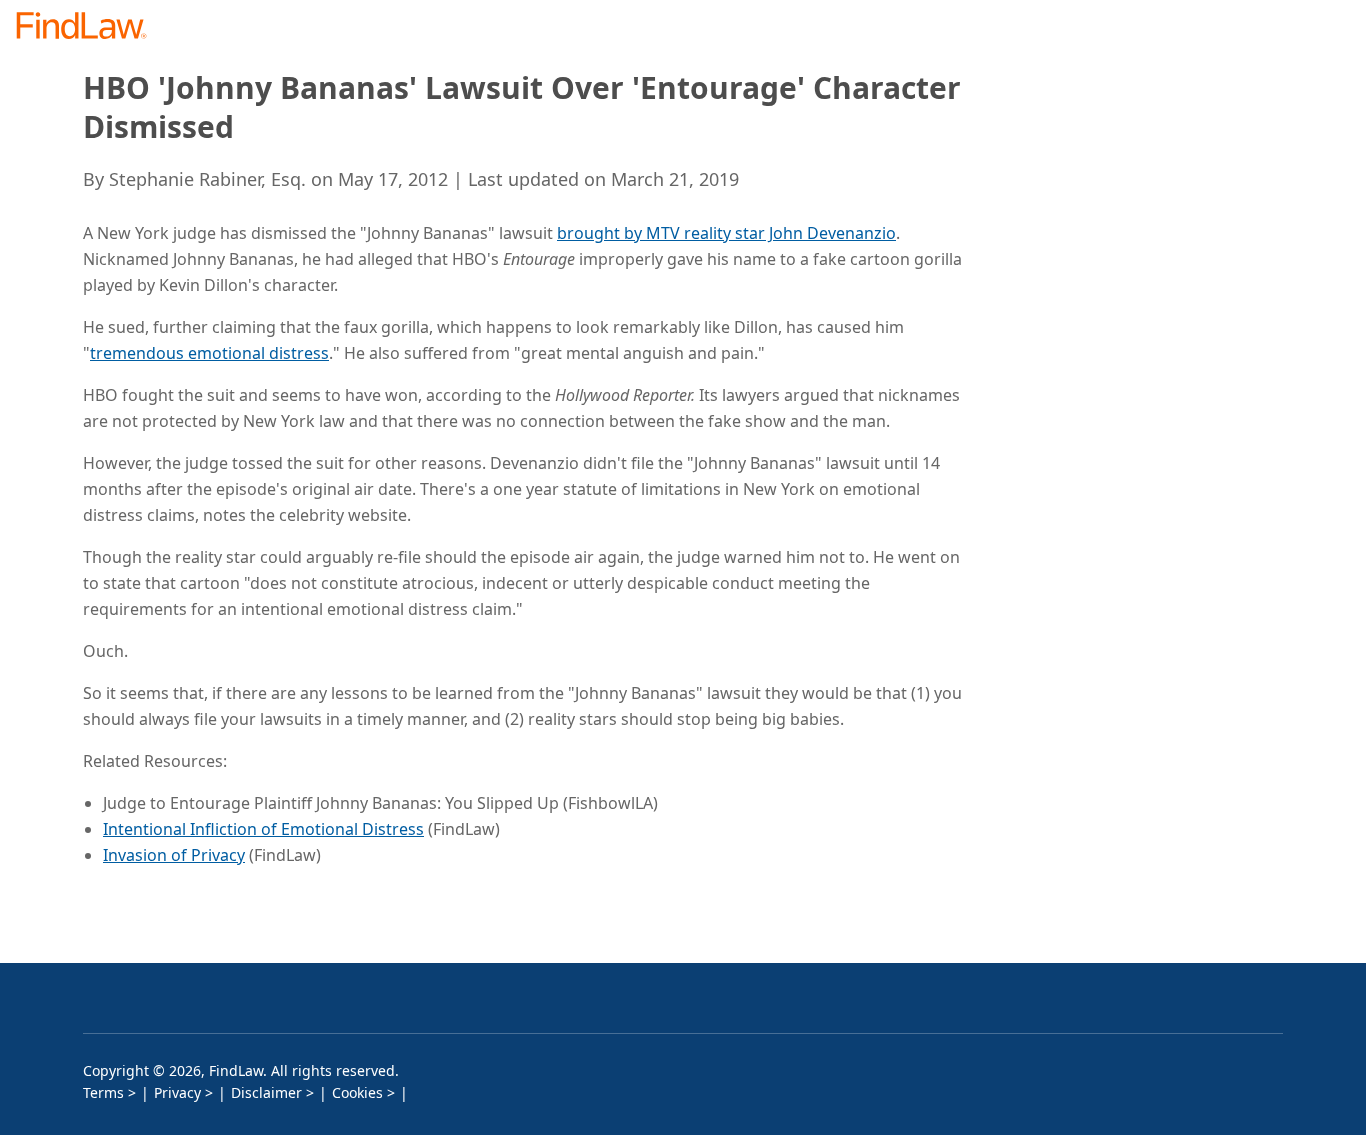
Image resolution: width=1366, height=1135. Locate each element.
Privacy (177, 1092)
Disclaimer (266, 1092)
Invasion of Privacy (174, 855)
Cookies (357, 1092)
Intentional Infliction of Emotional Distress (263, 829)
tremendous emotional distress (209, 353)
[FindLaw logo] (89, 27)
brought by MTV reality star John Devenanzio (726, 233)
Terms (103, 1092)
